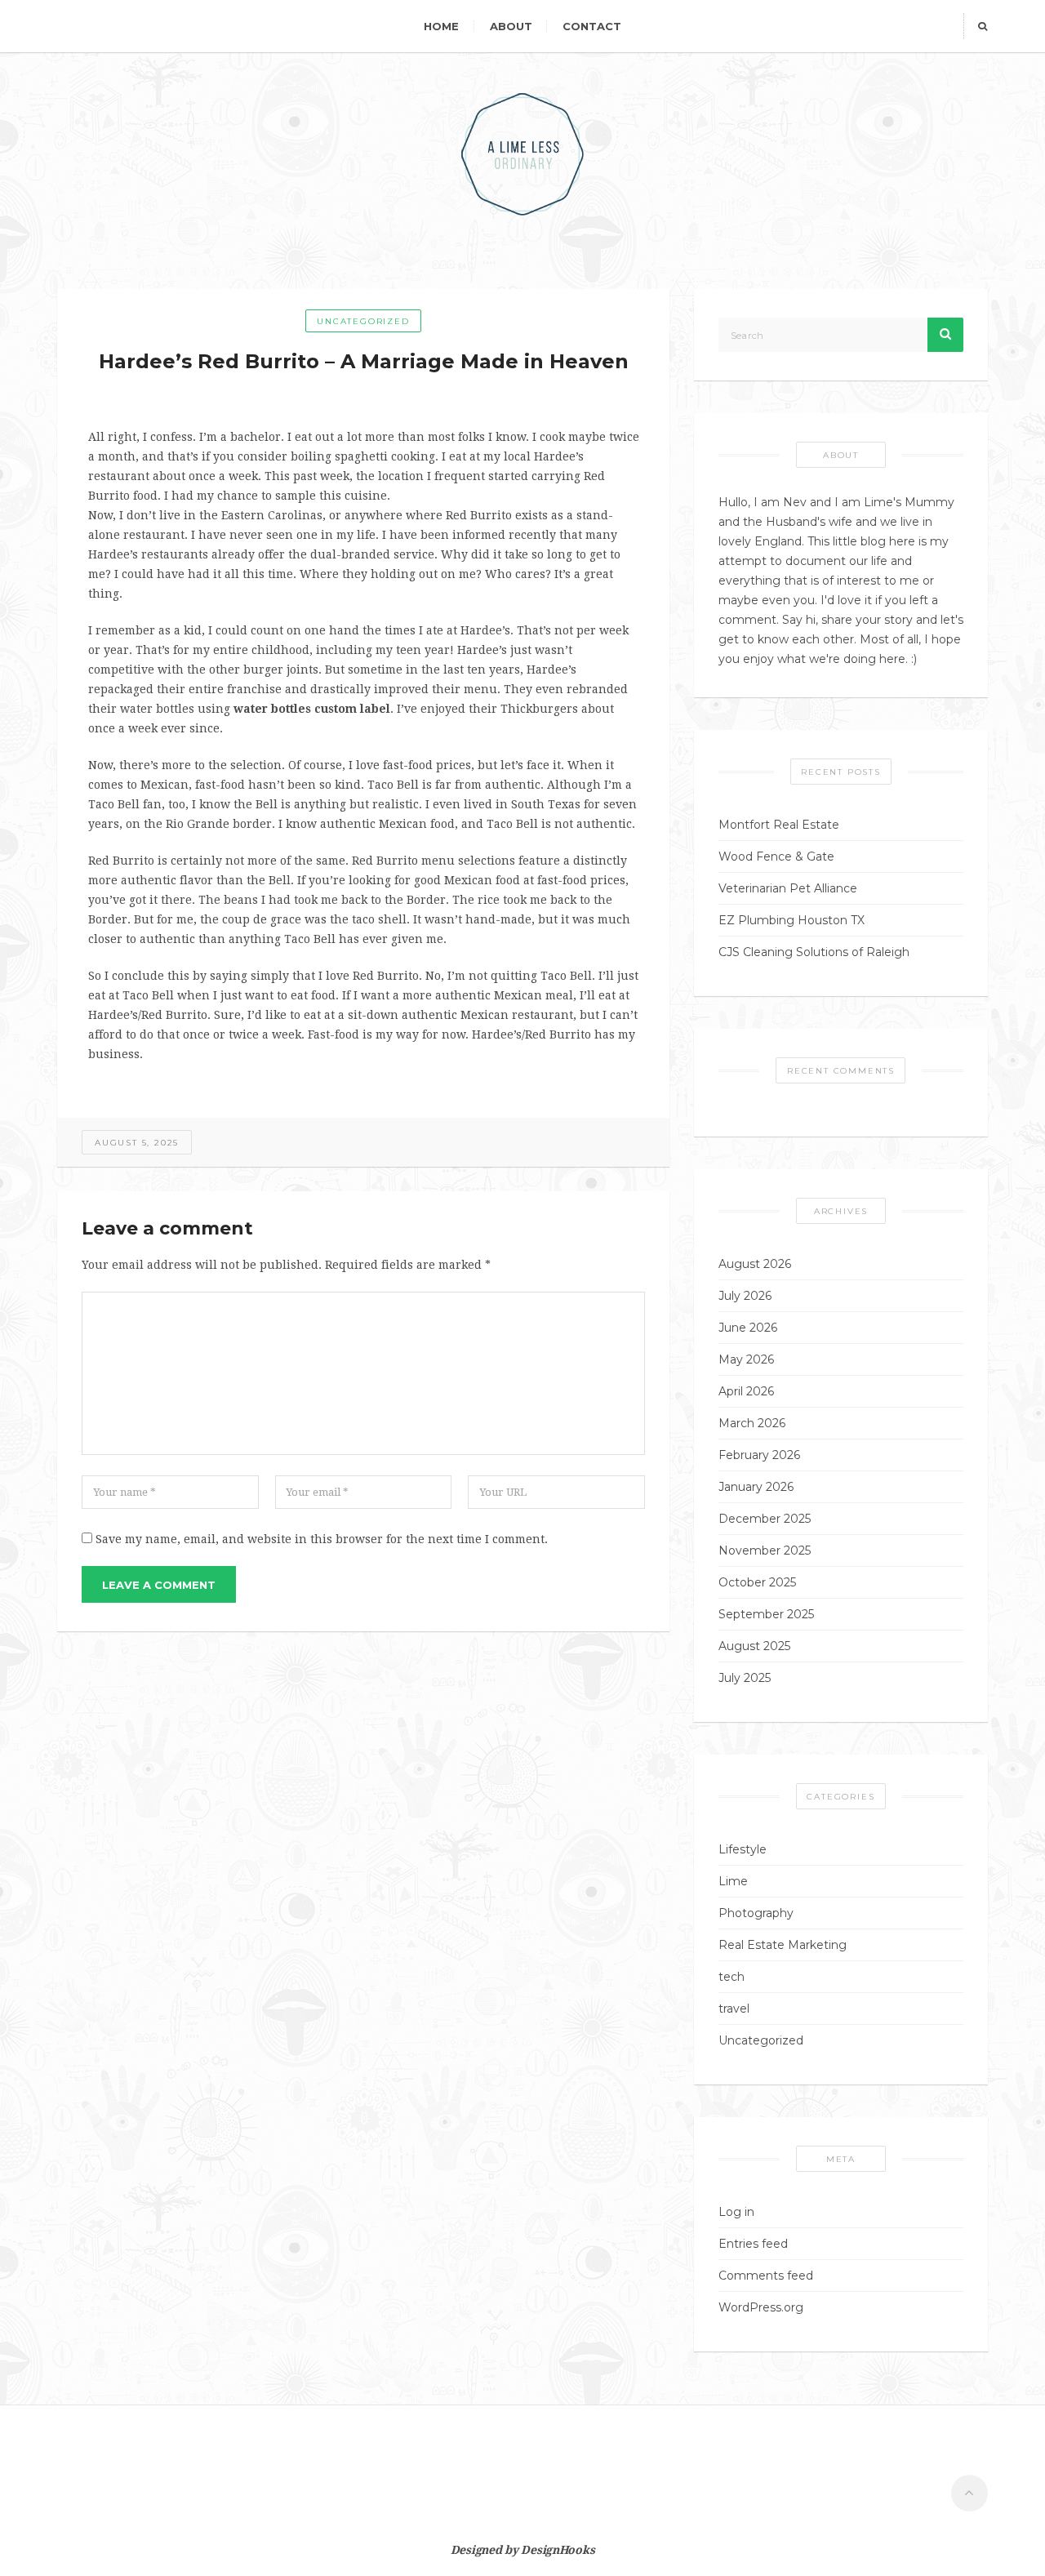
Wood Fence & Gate (776, 856)
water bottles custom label (312, 709)
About (511, 26)
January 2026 (756, 1487)
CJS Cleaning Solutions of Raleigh (814, 952)
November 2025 (765, 1550)
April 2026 (746, 1391)
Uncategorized (363, 321)
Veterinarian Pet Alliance (788, 888)
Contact (592, 26)
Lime (733, 1881)
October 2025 (757, 1582)
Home (441, 26)
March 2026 (752, 1423)
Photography (756, 1913)
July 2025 (745, 1678)
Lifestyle (743, 1849)
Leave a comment (159, 1585)
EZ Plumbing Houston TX (792, 920)
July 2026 (745, 1296)
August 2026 (755, 1264)
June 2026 (748, 1328)
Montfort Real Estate (779, 825)
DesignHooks (558, 2550)
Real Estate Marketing (783, 1945)
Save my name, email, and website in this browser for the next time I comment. (322, 1539)
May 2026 (746, 1359)
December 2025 (765, 1519)
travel (734, 2009)
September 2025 (766, 1614)
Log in (736, 2212)
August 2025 (754, 1646)
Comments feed (766, 2276)
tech (731, 1977)
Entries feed (753, 2244)
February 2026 (759, 1455)
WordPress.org (761, 2307)
